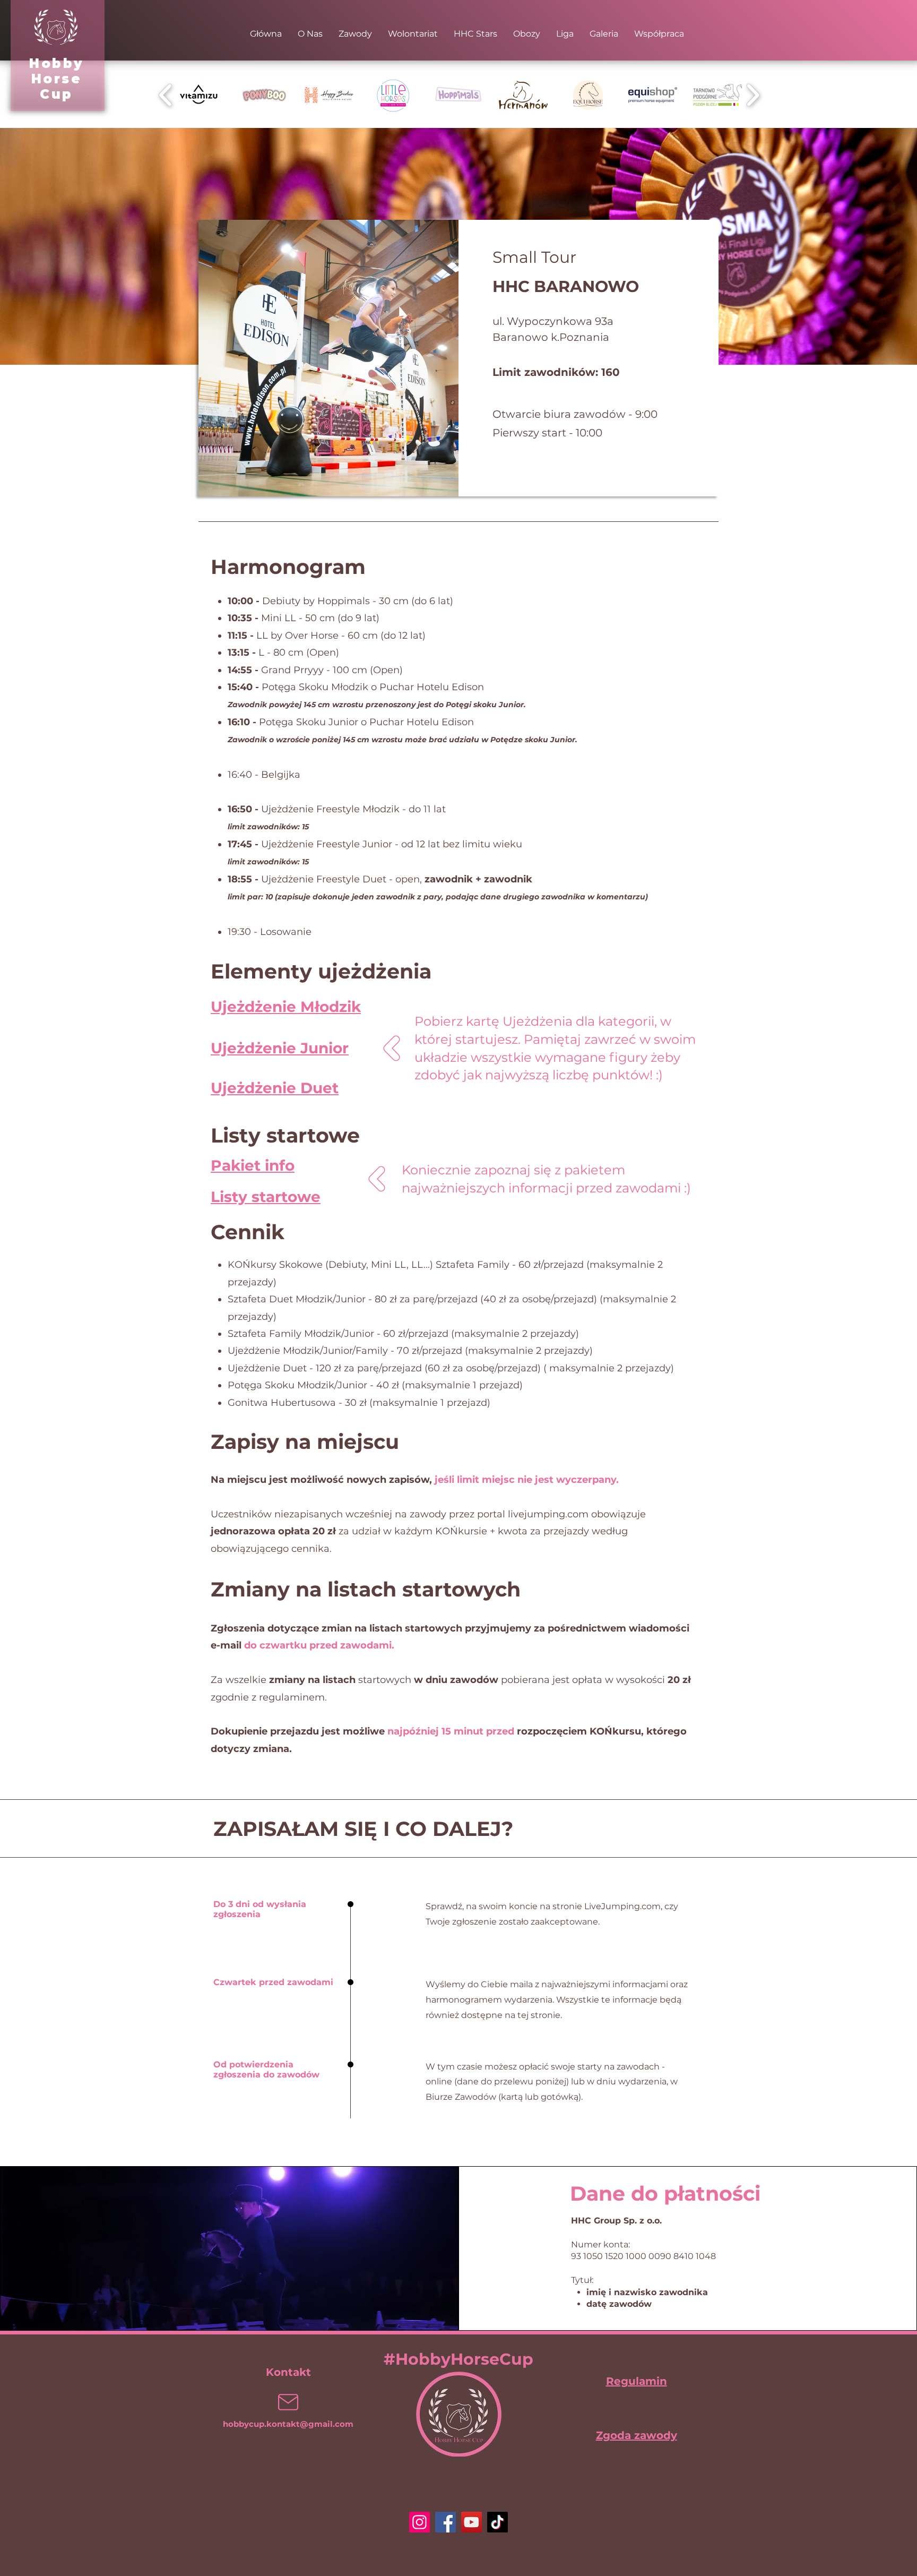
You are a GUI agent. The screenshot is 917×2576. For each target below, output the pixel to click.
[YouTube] (472, 2522)
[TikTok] (498, 2522)
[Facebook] (445, 2522)
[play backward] (166, 95)
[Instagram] (419, 2522)
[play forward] (753, 95)
